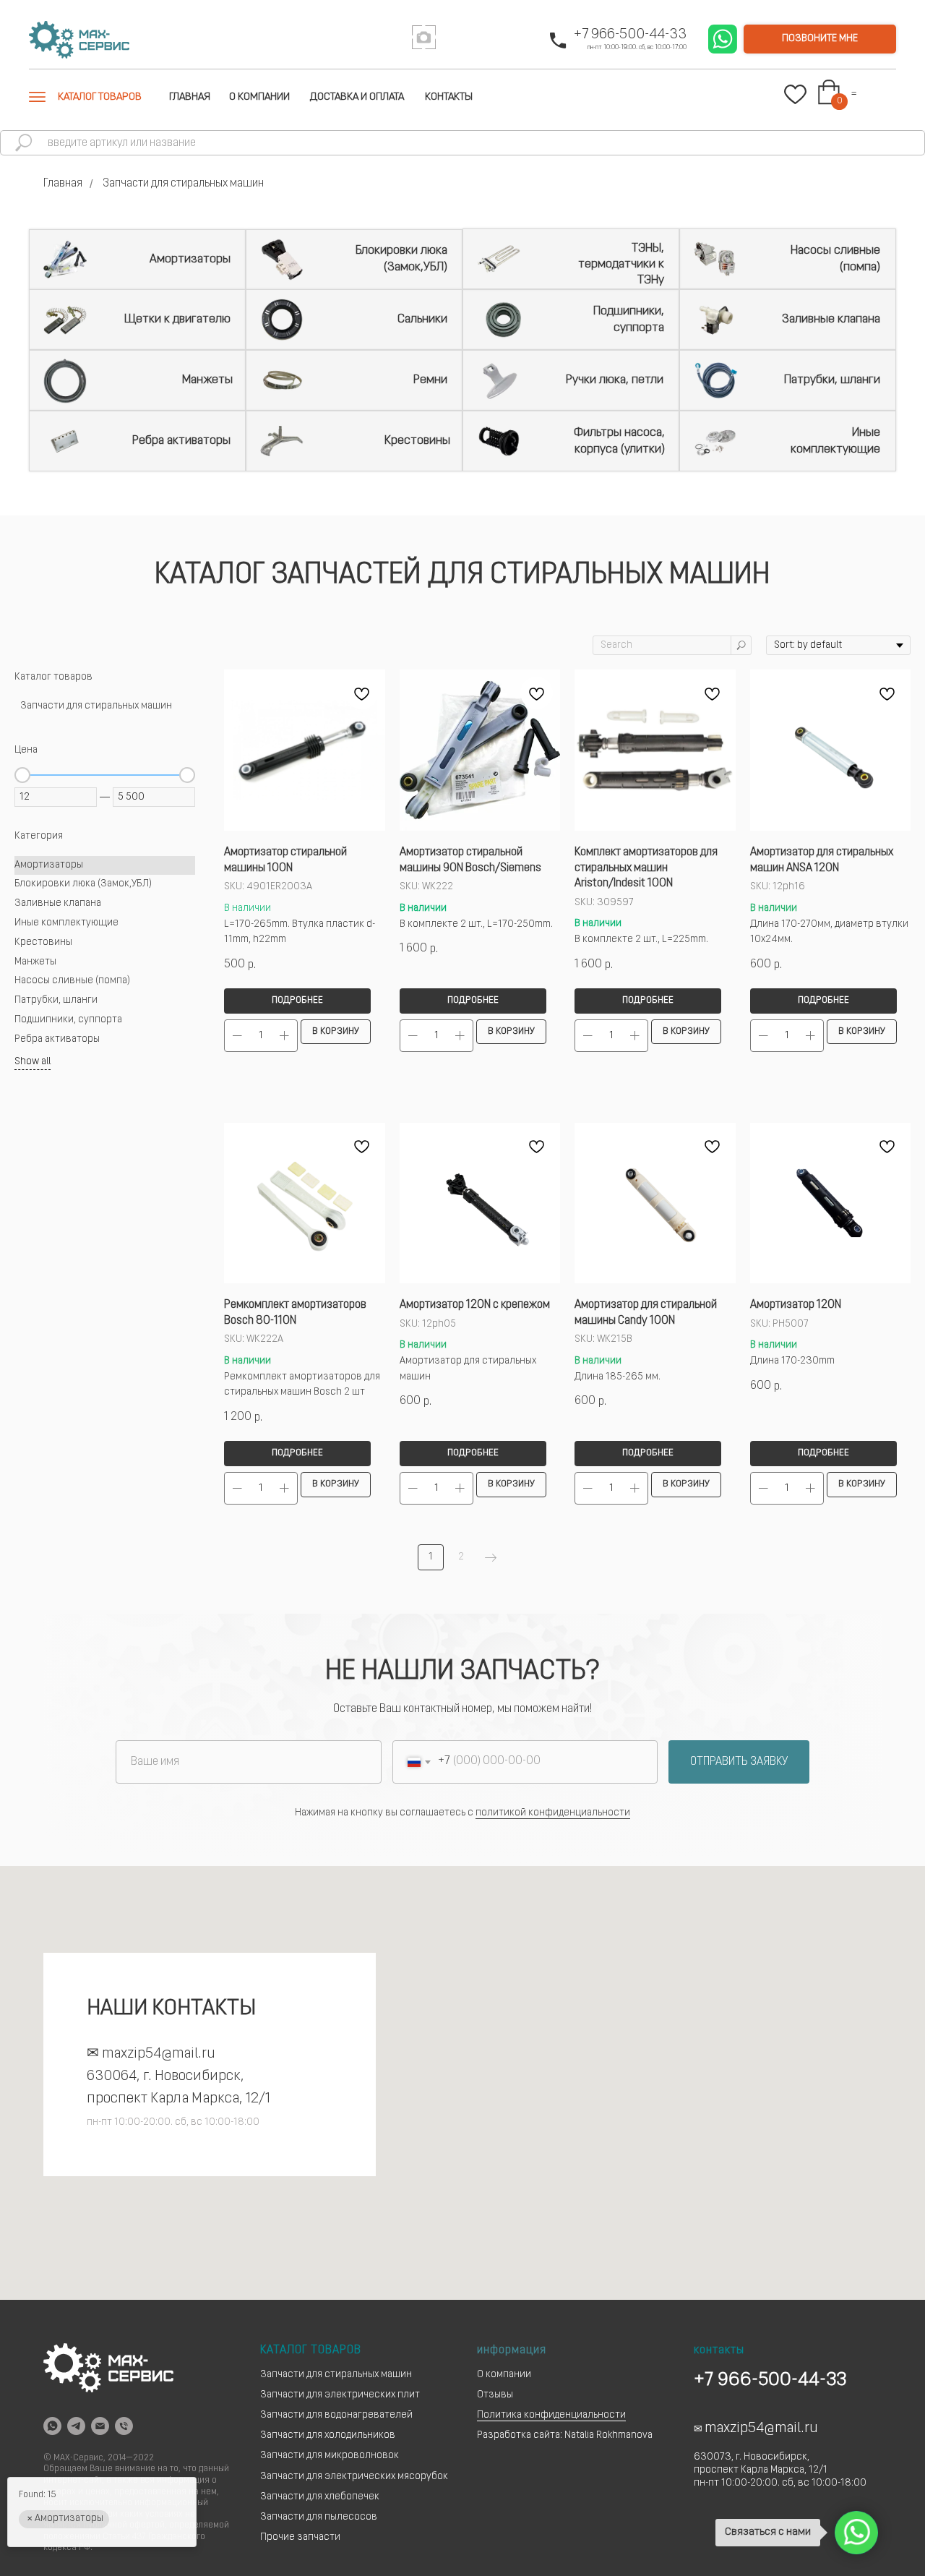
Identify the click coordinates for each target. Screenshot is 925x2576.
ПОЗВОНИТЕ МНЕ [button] (820, 39)
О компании (504, 2375)
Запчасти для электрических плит (340, 2395)
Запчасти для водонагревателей (336, 2415)
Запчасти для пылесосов (319, 2517)
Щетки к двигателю (177, 319)
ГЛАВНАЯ (190, 97)
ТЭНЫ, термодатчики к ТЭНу (621, 264)
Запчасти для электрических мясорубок (354, 2477)
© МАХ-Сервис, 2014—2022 (99, 2458)
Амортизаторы (190, 259)
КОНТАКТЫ (449, 97)
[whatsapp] (52, 2426)
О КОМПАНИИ (259, 97)
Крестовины (417, 441)
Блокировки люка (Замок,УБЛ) (401, 258)
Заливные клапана (831, 319)
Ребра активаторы (181, 441)
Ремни (430, 380)
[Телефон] (124, 2426)
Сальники (422, 319)
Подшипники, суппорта (629, 319)
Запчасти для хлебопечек (320, 2497)
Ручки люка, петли (615, 380)
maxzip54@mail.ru (159, 2054)
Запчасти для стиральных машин (336, 2375)
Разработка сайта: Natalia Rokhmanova (565, 2435)
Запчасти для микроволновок (330, 2456)
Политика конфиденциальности (551, 2415)
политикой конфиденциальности (553, 1813)
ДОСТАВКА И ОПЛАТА (357, 97)
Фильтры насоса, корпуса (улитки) (619, 441)
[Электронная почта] (100, 2426)
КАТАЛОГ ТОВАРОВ (100, 97)
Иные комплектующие (835, 441)
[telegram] (76, 2426)
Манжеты (207, 380)
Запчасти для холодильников (328, 2435)
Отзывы (495, 2395)
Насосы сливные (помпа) (835, 258)
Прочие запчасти (300, 2537)
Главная (63, 184)
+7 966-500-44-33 (630, 35)
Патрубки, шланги (832, 380)
